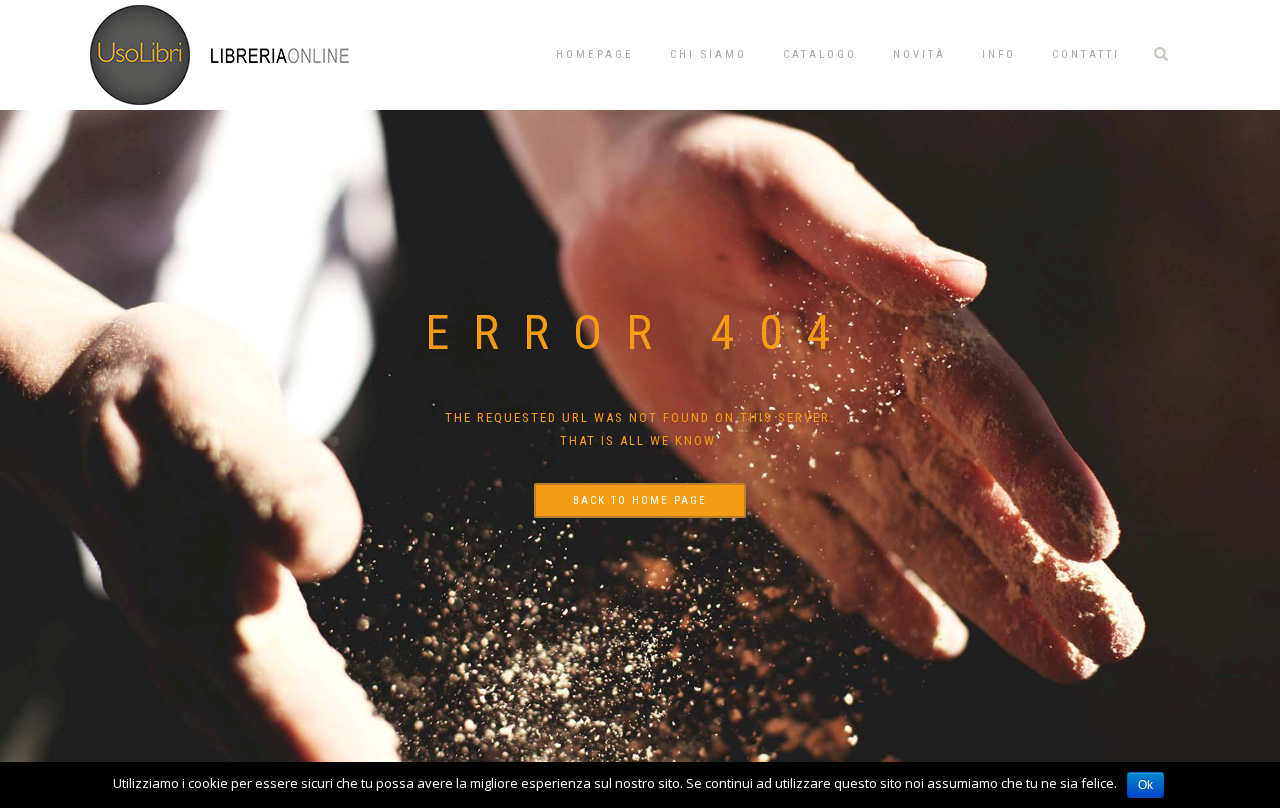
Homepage (595, 54)
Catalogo (820, 54)
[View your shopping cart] (1195, 52)
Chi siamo (708, 54)
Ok (1145, 785)
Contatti (1086, 54)
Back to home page (640, 500)
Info (999, 54)
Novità (919, 54)
